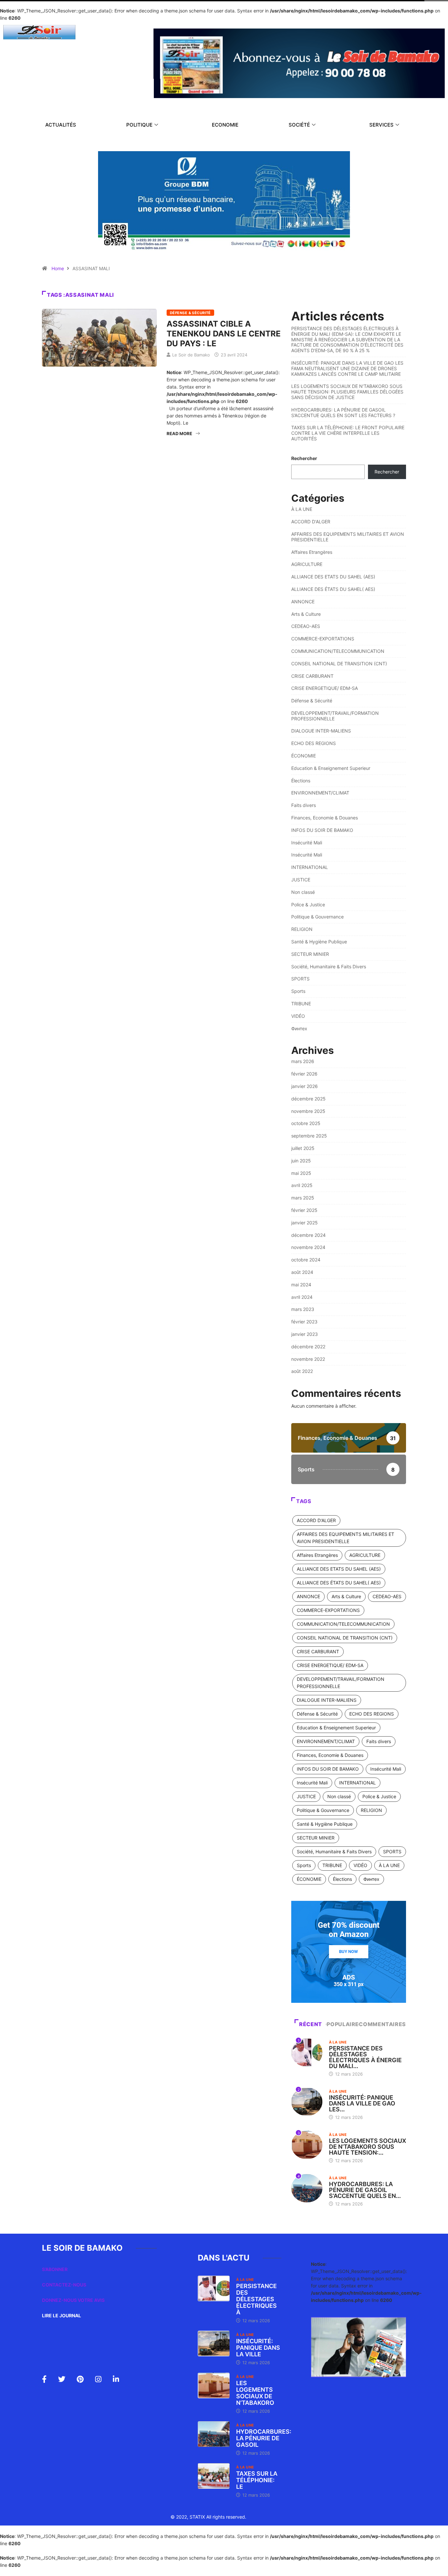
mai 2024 (301, 1285)
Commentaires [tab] (382, 2024)
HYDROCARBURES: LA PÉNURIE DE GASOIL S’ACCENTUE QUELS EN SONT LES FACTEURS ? (343, 413)
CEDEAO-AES (306, 626)
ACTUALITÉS (61, 125)
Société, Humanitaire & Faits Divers (329, 966)
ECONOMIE (225, 125)
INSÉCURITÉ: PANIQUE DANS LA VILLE (258, 2348)
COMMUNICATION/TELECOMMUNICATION (338, 651)
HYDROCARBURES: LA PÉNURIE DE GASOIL (264, 2438)
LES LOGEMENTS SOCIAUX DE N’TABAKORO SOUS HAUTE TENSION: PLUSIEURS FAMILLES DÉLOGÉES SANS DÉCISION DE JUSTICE (347, 392)
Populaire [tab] (343, 2024)
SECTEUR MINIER (310, 954)
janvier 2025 (305, 1223)
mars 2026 (303, 1061)
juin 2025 (301, 1161)
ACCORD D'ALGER (311, 522)
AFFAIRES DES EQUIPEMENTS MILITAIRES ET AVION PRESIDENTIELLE (348, 537)
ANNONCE (303, 602)
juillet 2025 (303, 1148)
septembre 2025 (309, 1136)
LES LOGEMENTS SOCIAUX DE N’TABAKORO (255, 2393)
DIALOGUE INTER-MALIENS (321, 731)
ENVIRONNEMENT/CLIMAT (320, 793)
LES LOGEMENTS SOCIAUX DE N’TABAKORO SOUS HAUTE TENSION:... (367, 2147)
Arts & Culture (306, 614)
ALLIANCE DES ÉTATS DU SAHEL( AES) (333, 589)
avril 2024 (302, 1297)
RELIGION (302, 929)
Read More (179, 433)
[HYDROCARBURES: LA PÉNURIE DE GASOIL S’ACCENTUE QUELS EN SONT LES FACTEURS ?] (214, 2434)
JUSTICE (301, 880)
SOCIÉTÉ (299, 125)
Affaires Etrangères (312, 552)
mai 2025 (301, 1173)
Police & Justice (308, 905)
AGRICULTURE (307, 564)
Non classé (303, 892)
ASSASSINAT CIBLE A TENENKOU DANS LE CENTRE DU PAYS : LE (224, 334)
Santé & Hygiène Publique (319, 942)
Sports (298, 991)
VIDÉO (298, 1016)
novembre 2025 (308, 1111)
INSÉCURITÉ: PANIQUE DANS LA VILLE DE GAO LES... (362, 2103)
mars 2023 (303, 1309)
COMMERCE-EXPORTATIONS (323, 639)
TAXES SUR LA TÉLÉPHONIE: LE (257, 2480)
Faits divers (304, 805)
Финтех (299, 1028)
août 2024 (302, 1272)
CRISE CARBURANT (312, 676)
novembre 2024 (308, 1247)
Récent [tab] (311, 2024)
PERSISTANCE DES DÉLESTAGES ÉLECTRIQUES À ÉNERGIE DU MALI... (365, 2057)
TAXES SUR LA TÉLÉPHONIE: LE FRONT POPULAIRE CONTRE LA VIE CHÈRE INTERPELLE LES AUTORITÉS (348, 433)
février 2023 (304, 1322)
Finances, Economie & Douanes (325, 818)
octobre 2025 (306, 1123)
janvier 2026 (305, 1086)
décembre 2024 (308, 1235)
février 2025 (304, 1210)
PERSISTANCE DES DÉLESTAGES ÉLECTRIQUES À (256, 2299)
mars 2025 (303, 1198)
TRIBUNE (301, 1004)
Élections (301, 781)
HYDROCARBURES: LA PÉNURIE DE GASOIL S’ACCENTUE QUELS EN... (365, 2190)
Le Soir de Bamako (191, 355)
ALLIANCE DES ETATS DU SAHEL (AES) (333, 577)
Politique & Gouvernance (317, 917)
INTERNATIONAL (310, 867)
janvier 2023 (305, 1334)
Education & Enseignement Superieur (331, 768)
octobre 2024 (306, 1260)
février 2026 (304, 1074)
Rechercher (304, 458)
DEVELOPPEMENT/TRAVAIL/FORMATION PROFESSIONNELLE (335, 716)
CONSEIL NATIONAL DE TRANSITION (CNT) (339, 664)
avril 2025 (302, 1185)
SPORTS (300, 979)
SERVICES (381, 125)
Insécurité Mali (307, 843)
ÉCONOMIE (304, 756)
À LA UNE (302, 509)
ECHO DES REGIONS (314, 743)
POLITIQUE (139, 125)
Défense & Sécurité (190, 313)
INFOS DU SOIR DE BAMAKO (322, 830)
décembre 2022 (308, 1347)
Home (58, 268)
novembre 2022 (308, 1359)
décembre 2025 (308, 1099)
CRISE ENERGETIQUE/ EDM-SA (325, 688)
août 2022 (302, 1371)
